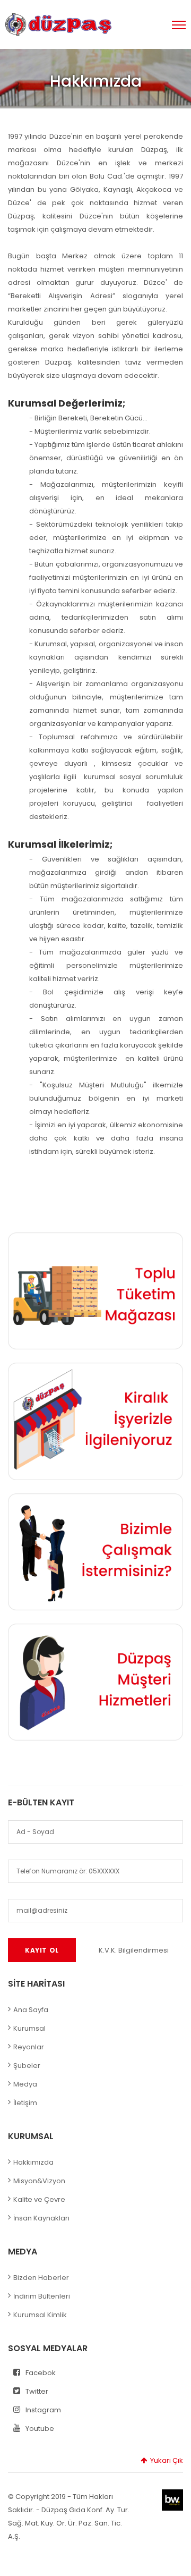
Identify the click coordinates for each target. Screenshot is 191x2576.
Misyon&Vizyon (39, 2181)
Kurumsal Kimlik (40, 2315)
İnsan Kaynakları (41, 2218)
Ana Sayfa (31, 2010)
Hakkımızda (33, 2162)
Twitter (37, 2391)
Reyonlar (29, 2047)
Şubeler (27, 2066)
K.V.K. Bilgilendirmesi (134, 1950)
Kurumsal (29, 2028)
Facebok (41, 2373)
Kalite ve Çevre (39, 2199)
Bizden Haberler (41, 2278)
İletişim (25, 2103)
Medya (25, 2084)
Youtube (40, 2429)
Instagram (43, 2410)
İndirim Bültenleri (42, 2296)
